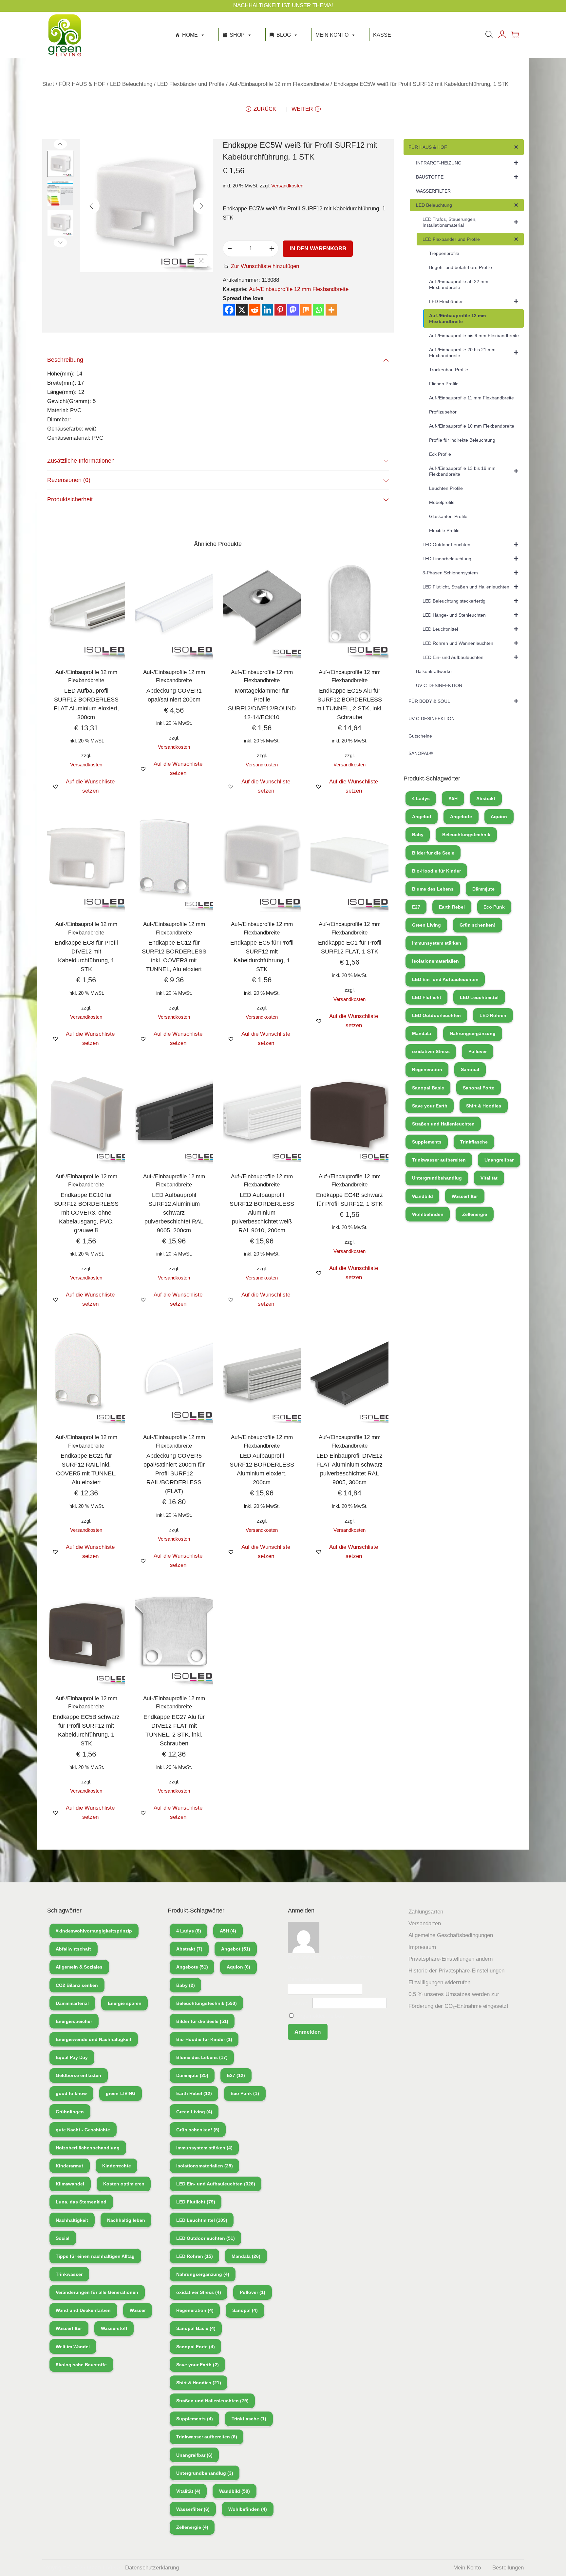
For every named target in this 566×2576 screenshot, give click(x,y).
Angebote (461, 817)
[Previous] (91, 206)
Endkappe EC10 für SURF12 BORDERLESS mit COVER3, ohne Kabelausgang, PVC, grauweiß (86, 1213)
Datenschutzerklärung (152, 2568)
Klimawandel (70, 2184)
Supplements (427, 1142)
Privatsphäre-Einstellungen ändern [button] (451, 1959)
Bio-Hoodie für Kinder (436, 871)
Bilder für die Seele (433, 853)
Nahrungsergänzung (473, 1033)
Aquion (499, 817)
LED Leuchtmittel (479, 997)
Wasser (138, 2310)
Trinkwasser (69, 2274)
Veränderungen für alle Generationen (97, 2292)
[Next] (201, 206)
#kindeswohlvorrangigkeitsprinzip (94, 1931)
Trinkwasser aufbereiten (439, 1160)
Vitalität (489, 1178)
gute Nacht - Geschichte (83, 2130)
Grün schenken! (478, 925)
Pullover (478, 1051)
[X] (242, 310)
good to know (71, 2093)
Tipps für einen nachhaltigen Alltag (95, 2256)
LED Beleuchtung (131, 84)
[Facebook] (229, 310)
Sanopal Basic (428, 1088)
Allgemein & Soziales (79, 1967)
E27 (416, 907)
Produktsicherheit (70, 499)
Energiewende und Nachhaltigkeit (94, 2039)
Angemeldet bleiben (319, 2016)
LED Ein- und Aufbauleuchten (445, 979)
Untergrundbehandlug (437, 1178)
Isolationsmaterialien (435, 961)
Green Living (426, 925)
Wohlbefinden (428, 1214)
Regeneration (427, 1069)
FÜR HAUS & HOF (82, 84)
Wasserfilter (465, 1196)
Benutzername (306, 1979)
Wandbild (423, 1196)
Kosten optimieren (124, 2184)
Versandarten (425, 1923)
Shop (237, 35)
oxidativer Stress (431, 1051)
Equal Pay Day (72, 2057)
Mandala (422, 1033)
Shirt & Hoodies (484, 1106)
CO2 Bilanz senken (77, 1985)
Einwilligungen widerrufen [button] (439, 1982)
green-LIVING (121, 2093)
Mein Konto (332, 35)
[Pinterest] (280, 310)
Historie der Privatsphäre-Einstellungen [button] (456, 1971)
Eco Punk (494, 907)
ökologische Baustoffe (81, 2365)
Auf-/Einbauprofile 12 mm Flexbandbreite (279, 84)
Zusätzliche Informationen (81, 461)
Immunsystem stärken (437, 943)
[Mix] (306, 310)
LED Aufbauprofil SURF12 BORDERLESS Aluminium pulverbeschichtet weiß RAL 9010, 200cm (262, 1213)
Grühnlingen (70, 2112)
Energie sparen (125, 2003)
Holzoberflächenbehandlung (88, 2148)
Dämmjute (483, 889)
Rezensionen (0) (69, 480)
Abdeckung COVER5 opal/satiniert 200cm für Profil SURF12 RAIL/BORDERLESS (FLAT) (174, 1473)
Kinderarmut (69, 2166)
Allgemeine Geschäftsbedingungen (451, 1935)
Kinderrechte (117, 2166)
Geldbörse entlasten (78, 2075)
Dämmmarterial (72, 2003)
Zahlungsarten (426, 1912)
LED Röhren (493, 1015)
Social (63, 2238)
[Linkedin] (267, 310)
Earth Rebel (452, 907)
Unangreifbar (499, 1160)
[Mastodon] (293, 310)
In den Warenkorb (318, 249)
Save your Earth (430, 1106)
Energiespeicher (74, 2021)
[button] (261, 266)
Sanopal (470, 1069)
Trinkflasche (474, 1142)
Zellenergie (475, 1214)
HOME (190, 35)
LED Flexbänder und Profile (191, 84)
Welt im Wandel (73, 2347)
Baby (418, 835)
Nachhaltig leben (126, 2220)
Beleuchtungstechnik (466, 835)
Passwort (299, 2003)
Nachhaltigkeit (72, 2220)
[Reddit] (255, 310)
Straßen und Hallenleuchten (443, 1124)
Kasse (382, 35)
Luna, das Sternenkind (81, 2202)
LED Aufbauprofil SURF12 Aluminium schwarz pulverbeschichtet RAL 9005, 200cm (174, 1213)
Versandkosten (287, 186)
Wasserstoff (114, 2328)
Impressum (422, 1947)
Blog (284, 35)
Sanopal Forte (479, 1088)
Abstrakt (486, 798)
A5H (453, 798)
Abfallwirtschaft (73, 1949)
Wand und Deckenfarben (83, 2310)
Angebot (422, 817)
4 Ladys (421, 798)
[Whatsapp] (319, 310)
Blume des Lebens (433, 889)
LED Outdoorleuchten (436, 1015)
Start (48, 84)
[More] (331, 310)
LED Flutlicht (427, 997)
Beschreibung (65, 360)
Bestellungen (508, 2568)
